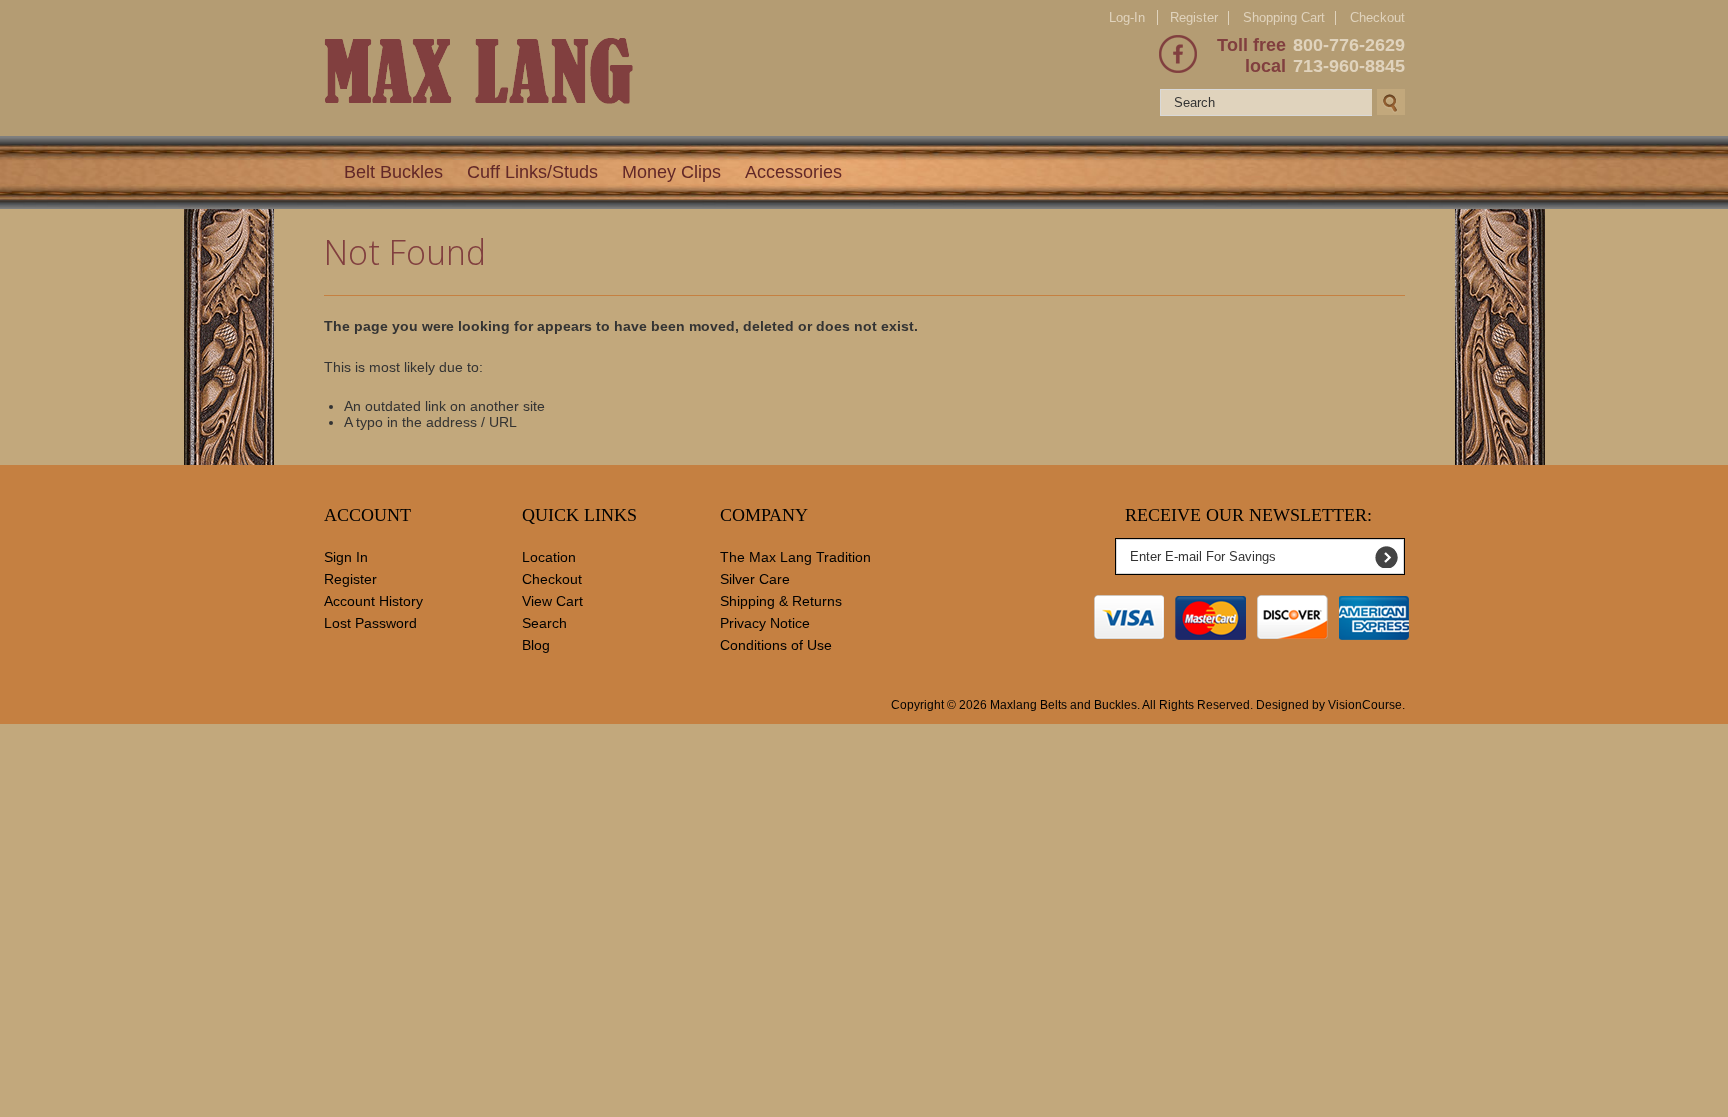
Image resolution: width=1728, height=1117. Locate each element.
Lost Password (370, 623)
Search (544, 623)
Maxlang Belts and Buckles (1063, 705)
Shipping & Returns (781, 601)
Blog (536, 645)
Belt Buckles (393, 172)
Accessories (793, 172)
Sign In (346, 557)
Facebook (1178, 54)
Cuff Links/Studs (532, 172)
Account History (373, 601)
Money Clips (671, 172)
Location (549, 557)
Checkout (1377, 18)
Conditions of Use (776, 645)
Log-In (1127, 17)
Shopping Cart (1284, 17)
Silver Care (755, 579)
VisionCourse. (1366, 705)
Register (1194, 17)
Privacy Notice (765, 623)
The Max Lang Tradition (795, 557)
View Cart (552, 601)
